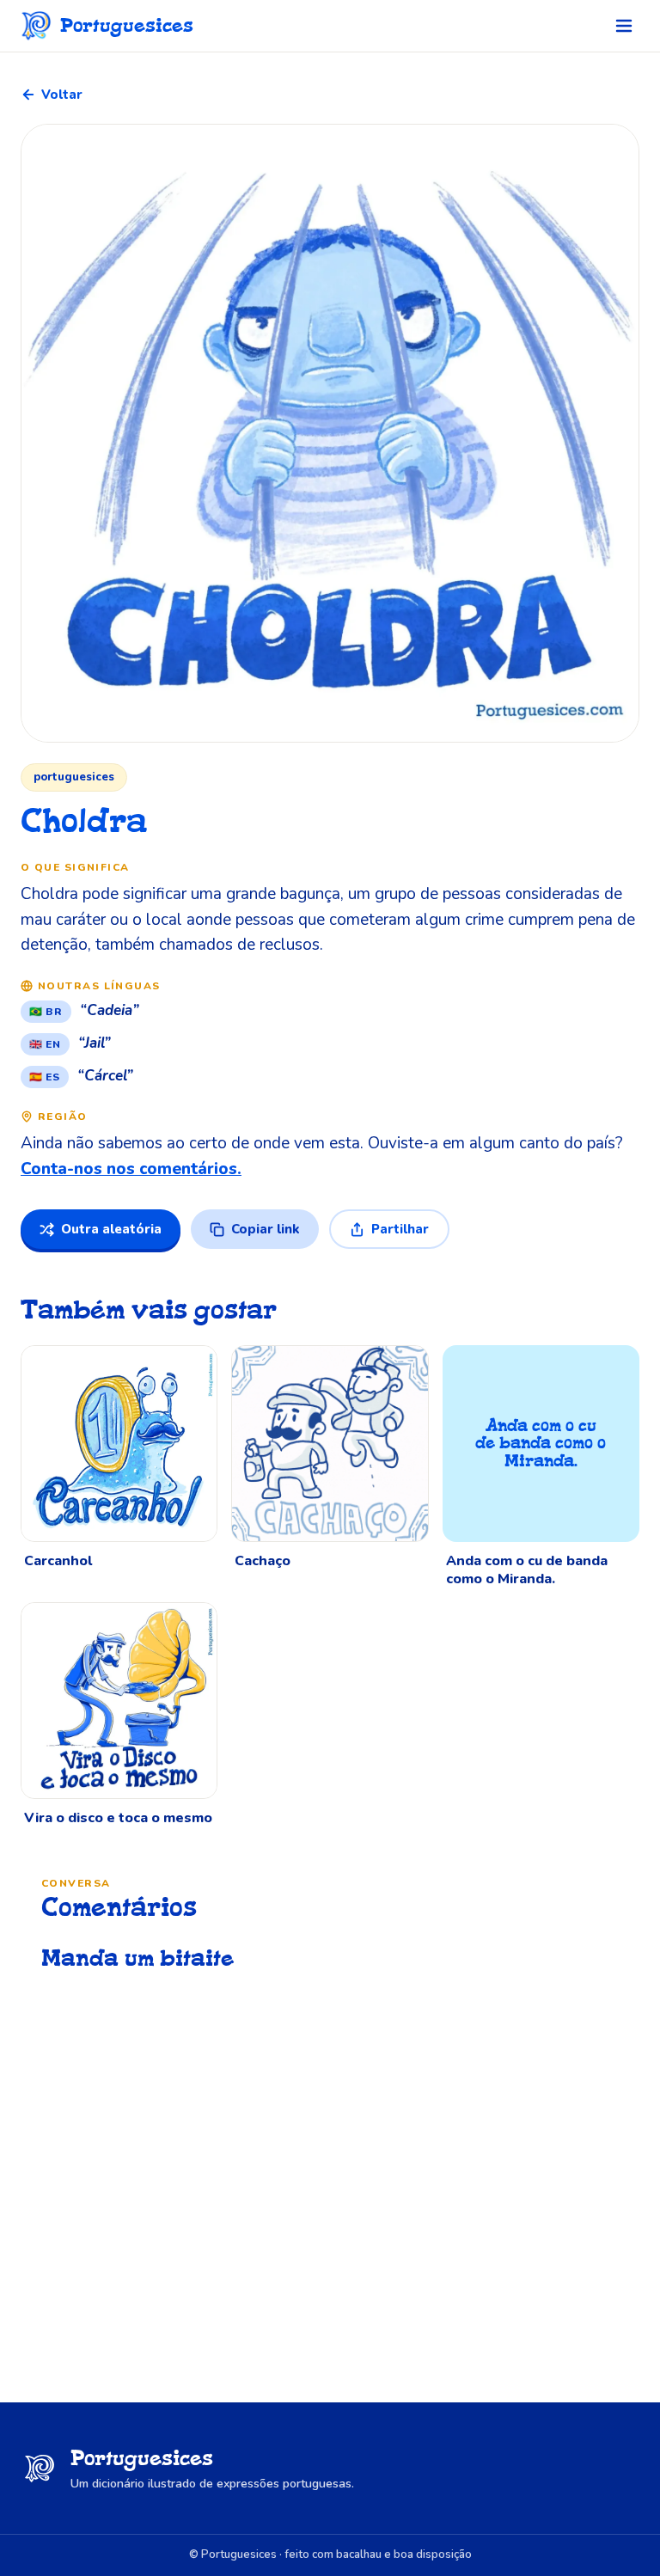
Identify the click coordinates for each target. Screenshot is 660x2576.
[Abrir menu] (624, 26)
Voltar (62, 95)
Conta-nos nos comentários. (131, 1169)
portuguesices (74, 777)
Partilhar (400, 1229)
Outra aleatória (111, 1229)
